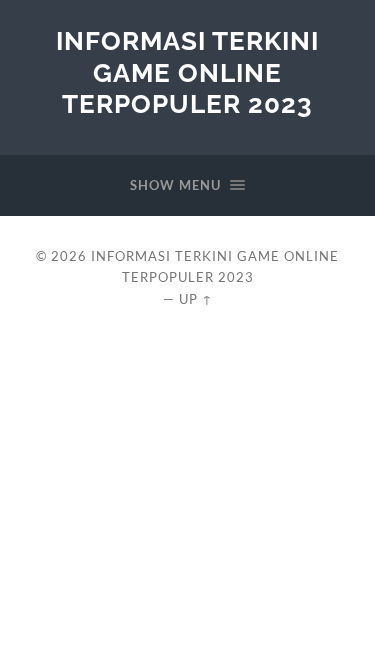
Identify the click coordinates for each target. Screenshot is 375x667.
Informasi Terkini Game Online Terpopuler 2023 (187, 72)
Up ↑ (196, 299)
